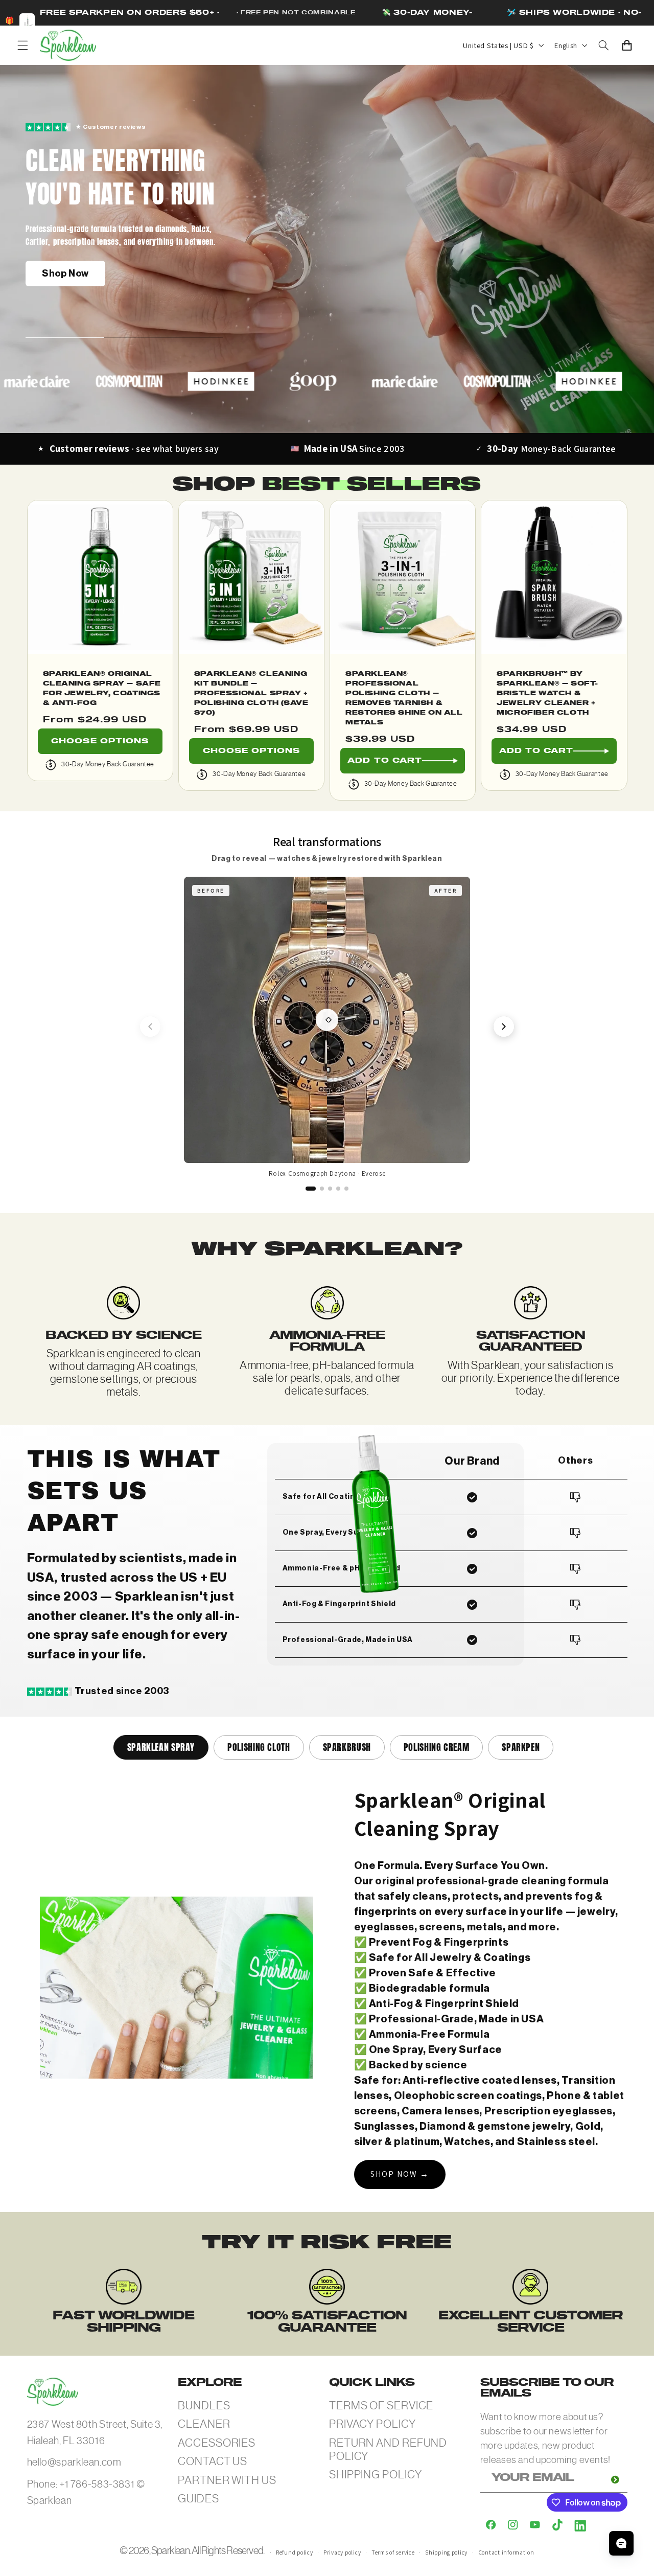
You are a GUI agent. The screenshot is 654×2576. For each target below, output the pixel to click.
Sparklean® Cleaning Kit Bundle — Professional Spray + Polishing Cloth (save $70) (251, 693)
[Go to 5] (346, 1189)
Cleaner (204, 2424)
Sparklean (170, 2551)
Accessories (217, 2443)
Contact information (506, 2552)
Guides (198, 2499)
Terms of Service (381, 2406)
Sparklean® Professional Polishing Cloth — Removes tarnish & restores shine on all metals (404, 698)
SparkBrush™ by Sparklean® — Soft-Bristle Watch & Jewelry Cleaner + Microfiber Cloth (547, 693)
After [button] (446, 891)
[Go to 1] (311, 1189)
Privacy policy (342, 2552)
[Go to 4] (338, 1189)
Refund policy (295, 2552)
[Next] (504, 1027)
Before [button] (211, 891)
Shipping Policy (376, 2475)
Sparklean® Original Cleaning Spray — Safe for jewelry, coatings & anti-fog (102, 689)
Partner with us (227, 2480)
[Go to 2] (322, 1189)
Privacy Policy (372, 2424)
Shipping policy (446, 2552)
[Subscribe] (615, 2480)
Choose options (100, 741)
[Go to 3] (330, 1189)
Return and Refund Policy (388, 2449)
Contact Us (213, 2461)
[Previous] (150, 1027)
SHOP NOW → (400, 2174)
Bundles (204, 2406)
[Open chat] (621, 2543)
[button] (22, 45)
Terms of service (393, 2552)
